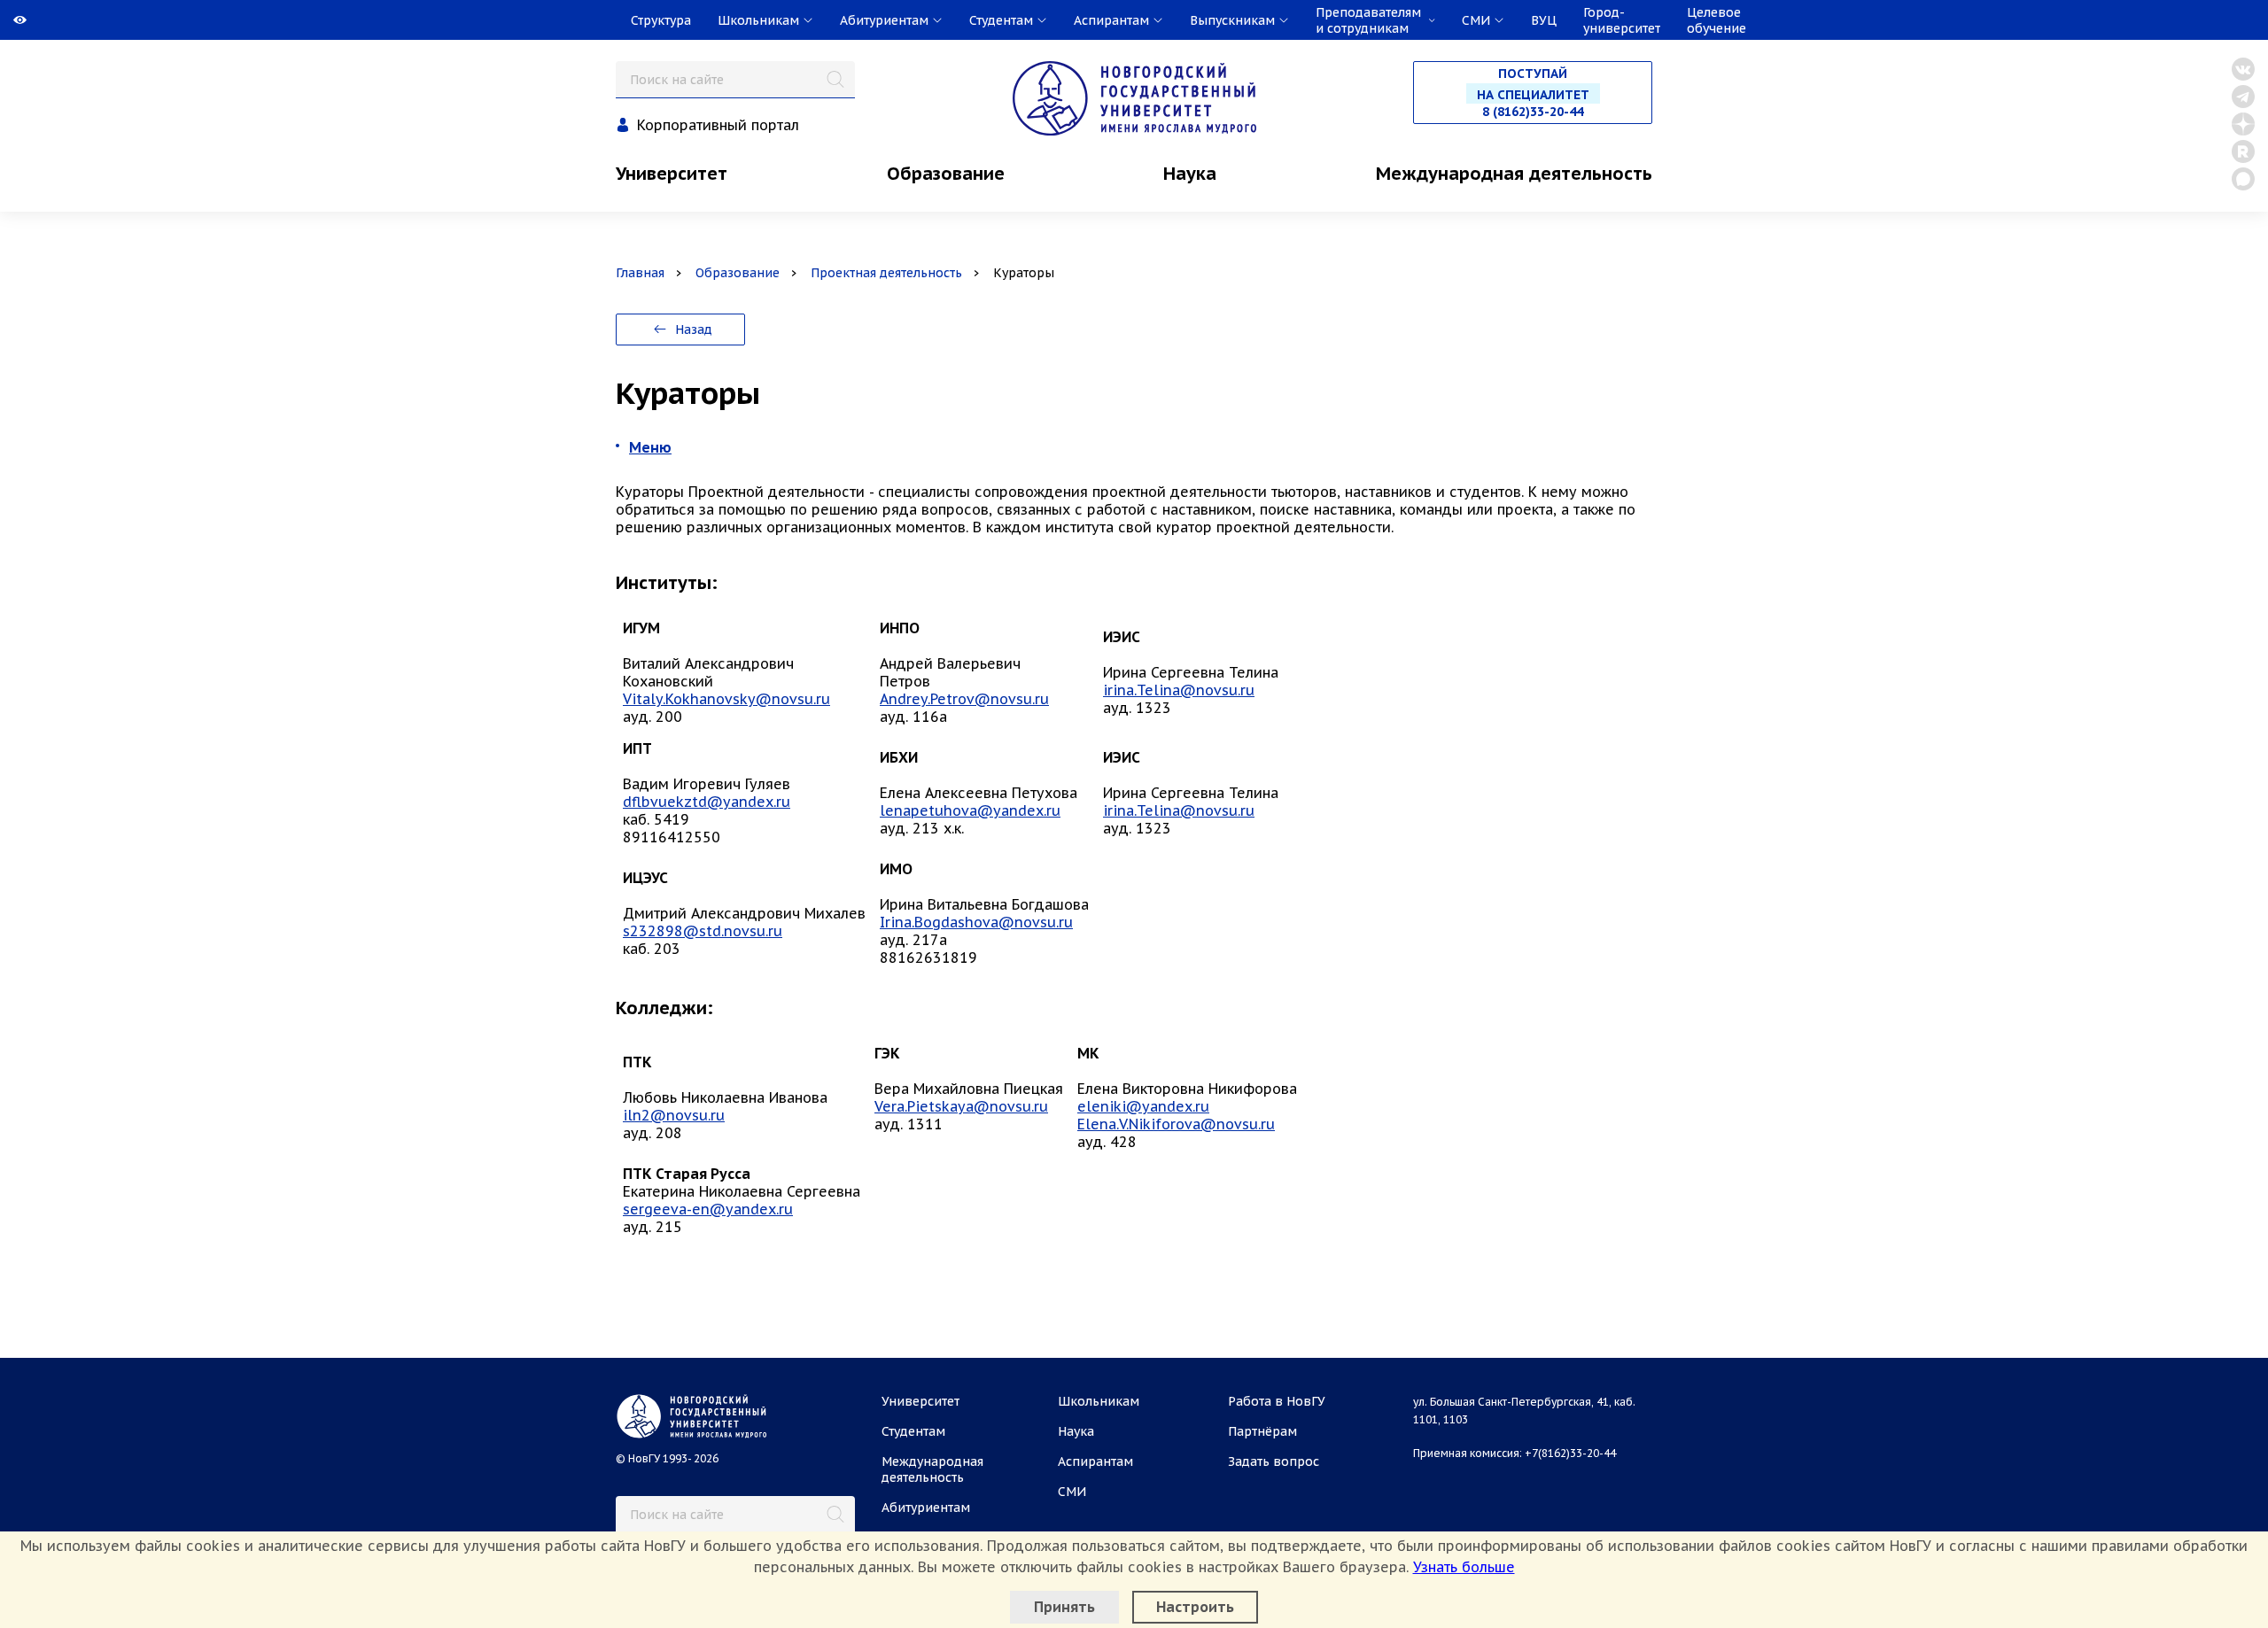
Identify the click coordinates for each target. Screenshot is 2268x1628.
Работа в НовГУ (1277, 1401)
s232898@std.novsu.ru (703, 931)
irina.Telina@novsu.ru (1179, 690)
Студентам (913, 1431)
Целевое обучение (1717, 20)
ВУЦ (1544, 20)
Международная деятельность (1514, 174)
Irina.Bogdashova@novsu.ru (976, 922)
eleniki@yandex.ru (1143, 1106)
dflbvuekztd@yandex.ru (707, 802)
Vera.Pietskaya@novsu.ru (961, 1106)
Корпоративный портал (718, 125)
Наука (1190, 174)
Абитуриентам (926, 1508)
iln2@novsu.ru (674, 1115)
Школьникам (1099, 1401)
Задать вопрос (1274, 1461)
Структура (661, 20)
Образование (946, 174)
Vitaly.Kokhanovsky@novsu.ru (726, 699)
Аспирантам (1095, 1461)
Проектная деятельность (886, 273)
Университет (672, 174)
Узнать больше (1464, 1567)
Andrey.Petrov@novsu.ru (964, 699)
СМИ (1072, 1492)
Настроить (1195, 1607)
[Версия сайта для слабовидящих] (2, 20)
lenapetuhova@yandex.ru (970, 810)
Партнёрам (1262, 1431)
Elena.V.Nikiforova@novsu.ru (1176, 1124)
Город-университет (1622, 20)
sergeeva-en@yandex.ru (708, 1209)
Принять (1064, 1607)
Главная (640, 273)
